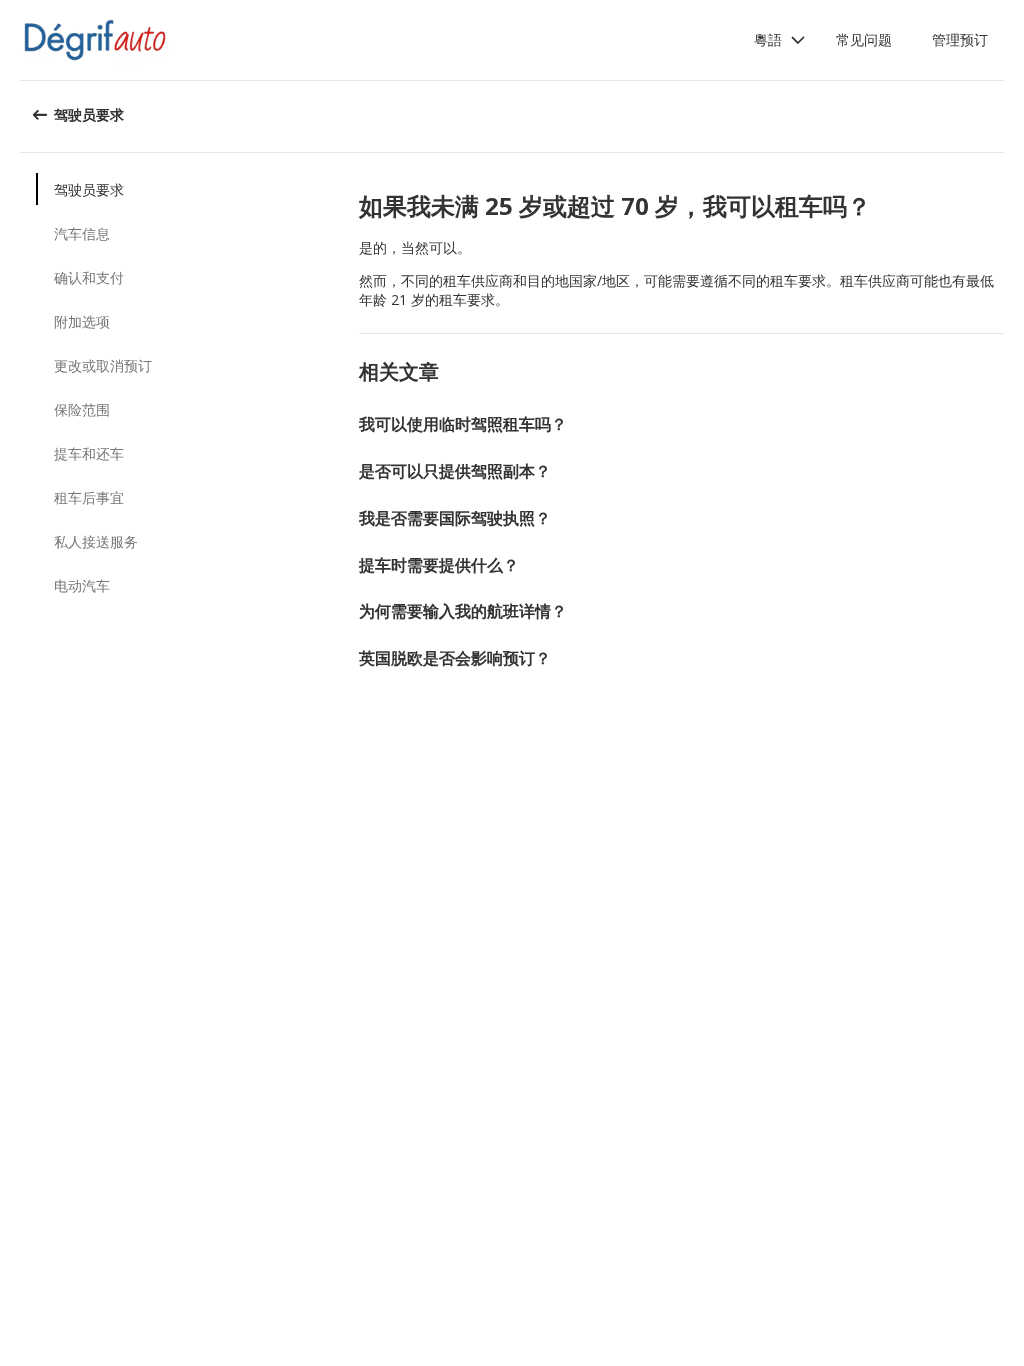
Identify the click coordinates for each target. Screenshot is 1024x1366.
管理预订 (960, 39)
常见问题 (864, 39)
